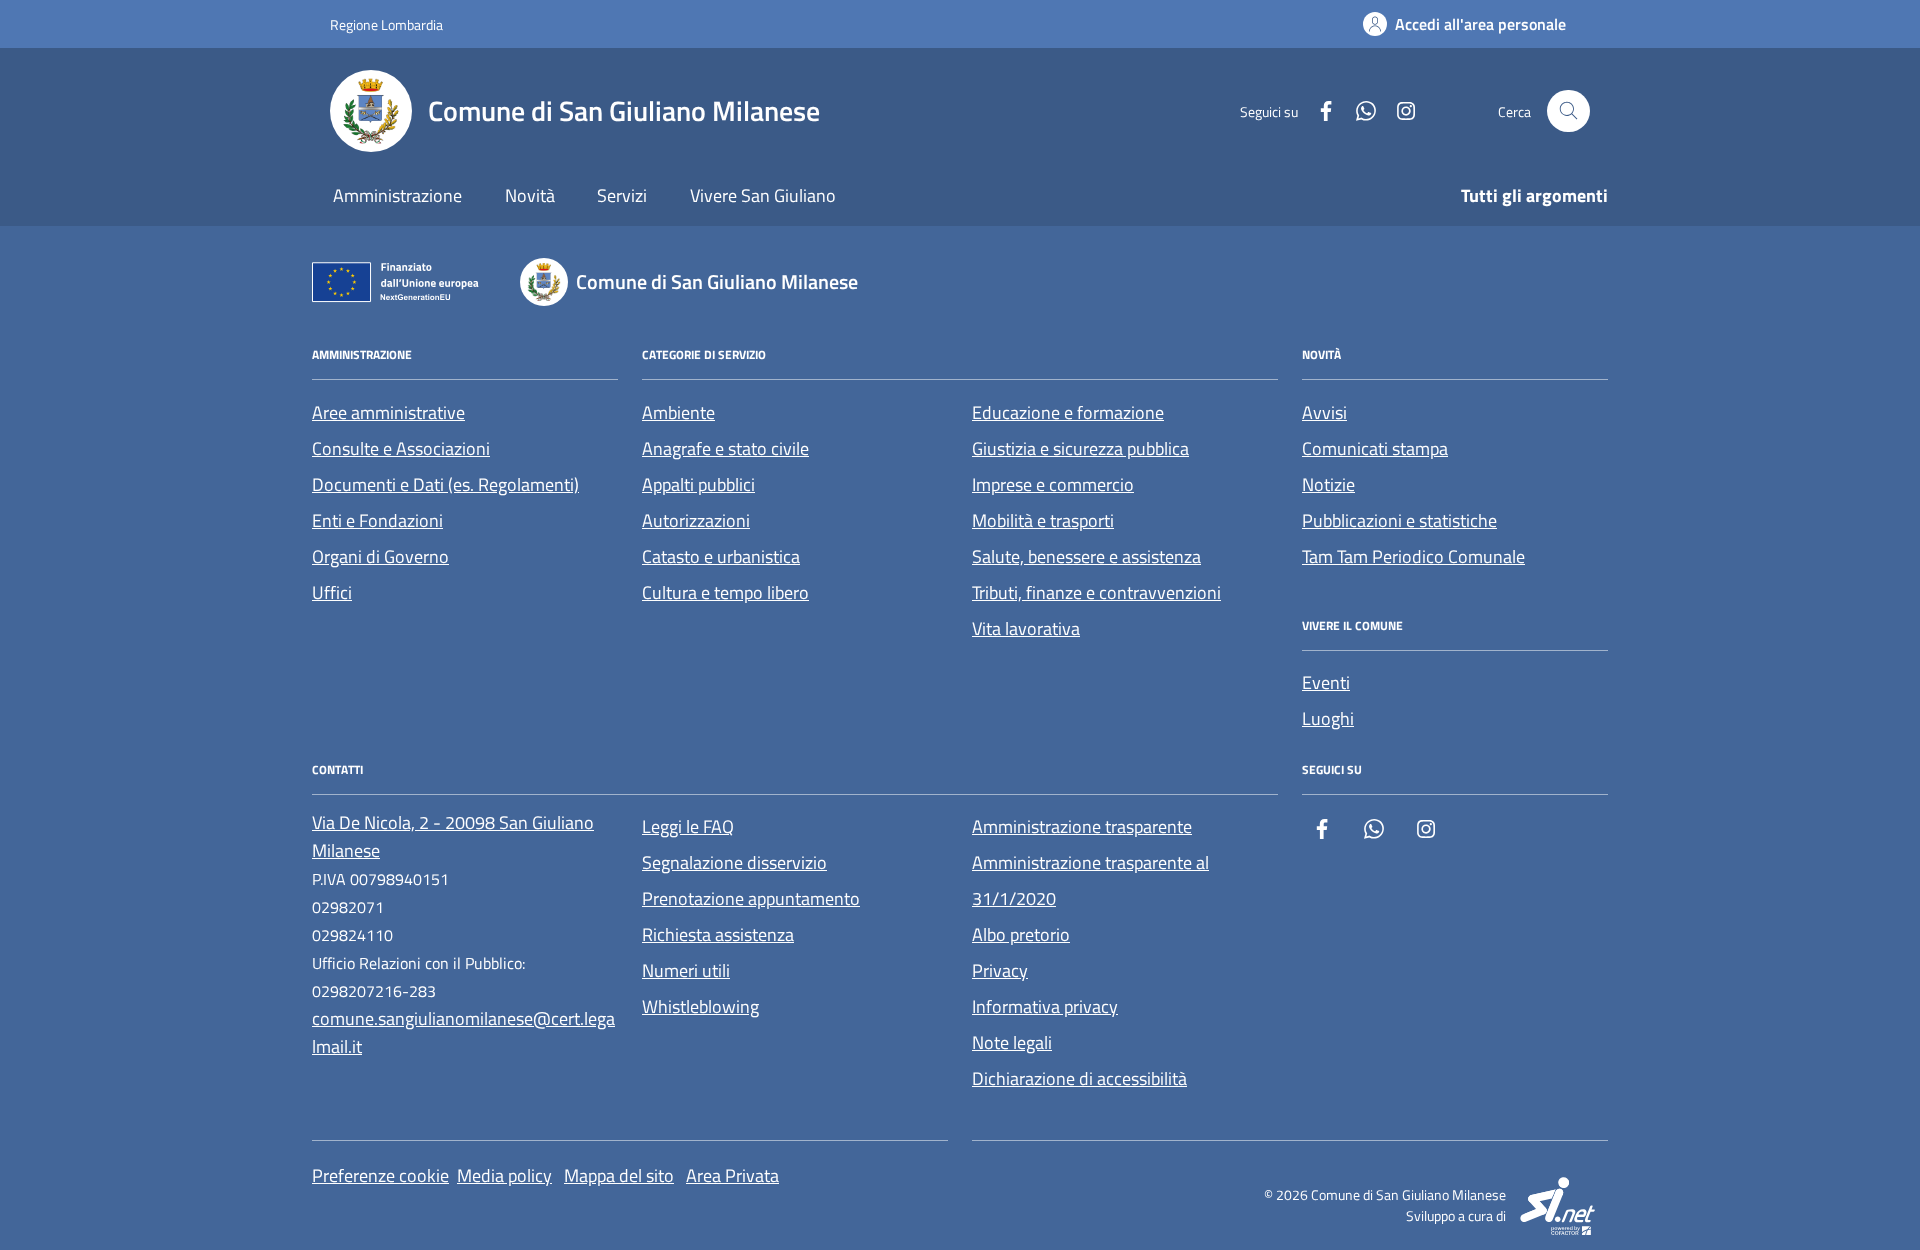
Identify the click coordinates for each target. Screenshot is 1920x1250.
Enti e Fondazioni (377, 520)
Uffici (332, 592)
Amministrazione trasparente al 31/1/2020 (1090, 880)
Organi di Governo (380, 556)
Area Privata (732, 1175)
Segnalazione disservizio (734, 862)
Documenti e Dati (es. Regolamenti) (445, 484)
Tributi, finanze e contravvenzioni (1096, 592)
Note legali (1012, 1042)
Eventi (1326, 682)
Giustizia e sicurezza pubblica (1080, 448)
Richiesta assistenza (718, 934)
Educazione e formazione (1068, 412)
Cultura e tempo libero (725, 592)
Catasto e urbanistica (721, 556)
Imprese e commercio (1053, 484)
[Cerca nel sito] (1568, 111)
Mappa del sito (619, 1175)
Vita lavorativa (1026, 628)
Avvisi (1324, 412)
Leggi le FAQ (688, 826)
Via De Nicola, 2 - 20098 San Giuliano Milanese (453, 836)
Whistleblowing (700, 1006)
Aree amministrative (388, 412)
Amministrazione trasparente (1082, 826)
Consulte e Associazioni (401, 448)
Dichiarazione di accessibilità (1079, 1078)
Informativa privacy (1045, 1006)
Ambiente (678, 412)
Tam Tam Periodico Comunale (1413, 556)
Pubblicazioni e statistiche (1399, 520)
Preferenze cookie (380, 1175)
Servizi (622, 195)
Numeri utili (686, 970)
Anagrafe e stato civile (725, 448)
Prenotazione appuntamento (751, 898)
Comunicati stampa (1375, 448)
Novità (530, 195)
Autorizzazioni (696, 520)
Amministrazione (397, 195)
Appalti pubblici (698, 484)
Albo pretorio (1021, 934)
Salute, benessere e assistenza (1086, 556)
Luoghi (1328, 718)
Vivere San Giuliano (763, 195)
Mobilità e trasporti (1043, 520)
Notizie (1328, 484)
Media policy (504, 1175)
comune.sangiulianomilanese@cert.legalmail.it (463, 1032)
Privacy (1000, 970)
